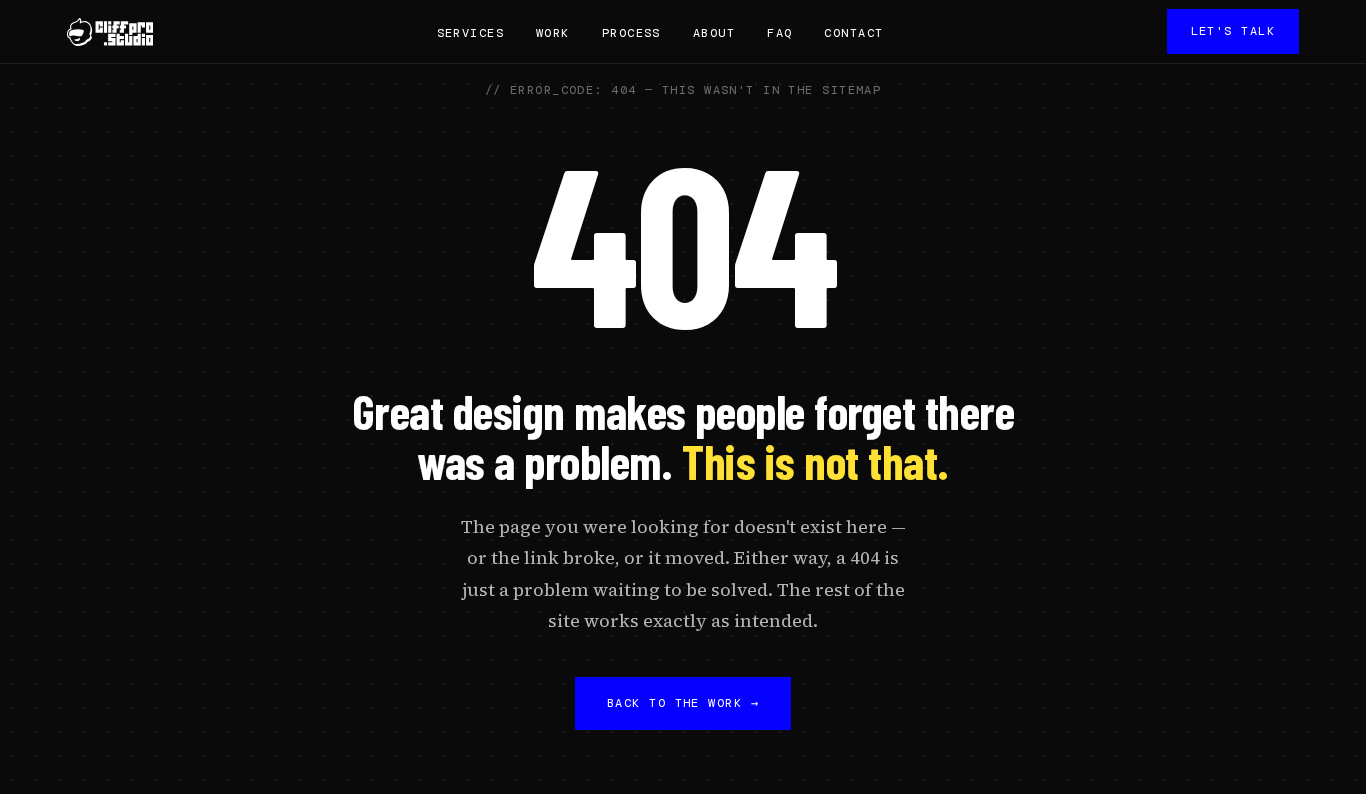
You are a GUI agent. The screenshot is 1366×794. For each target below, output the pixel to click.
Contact (853, 33)
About (714, 33)
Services (471, 33)
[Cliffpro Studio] (110, 32)
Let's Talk (1233, 31)
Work (553, 33)
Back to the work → (683, 703)
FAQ (779, 33)
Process (631, 33)
